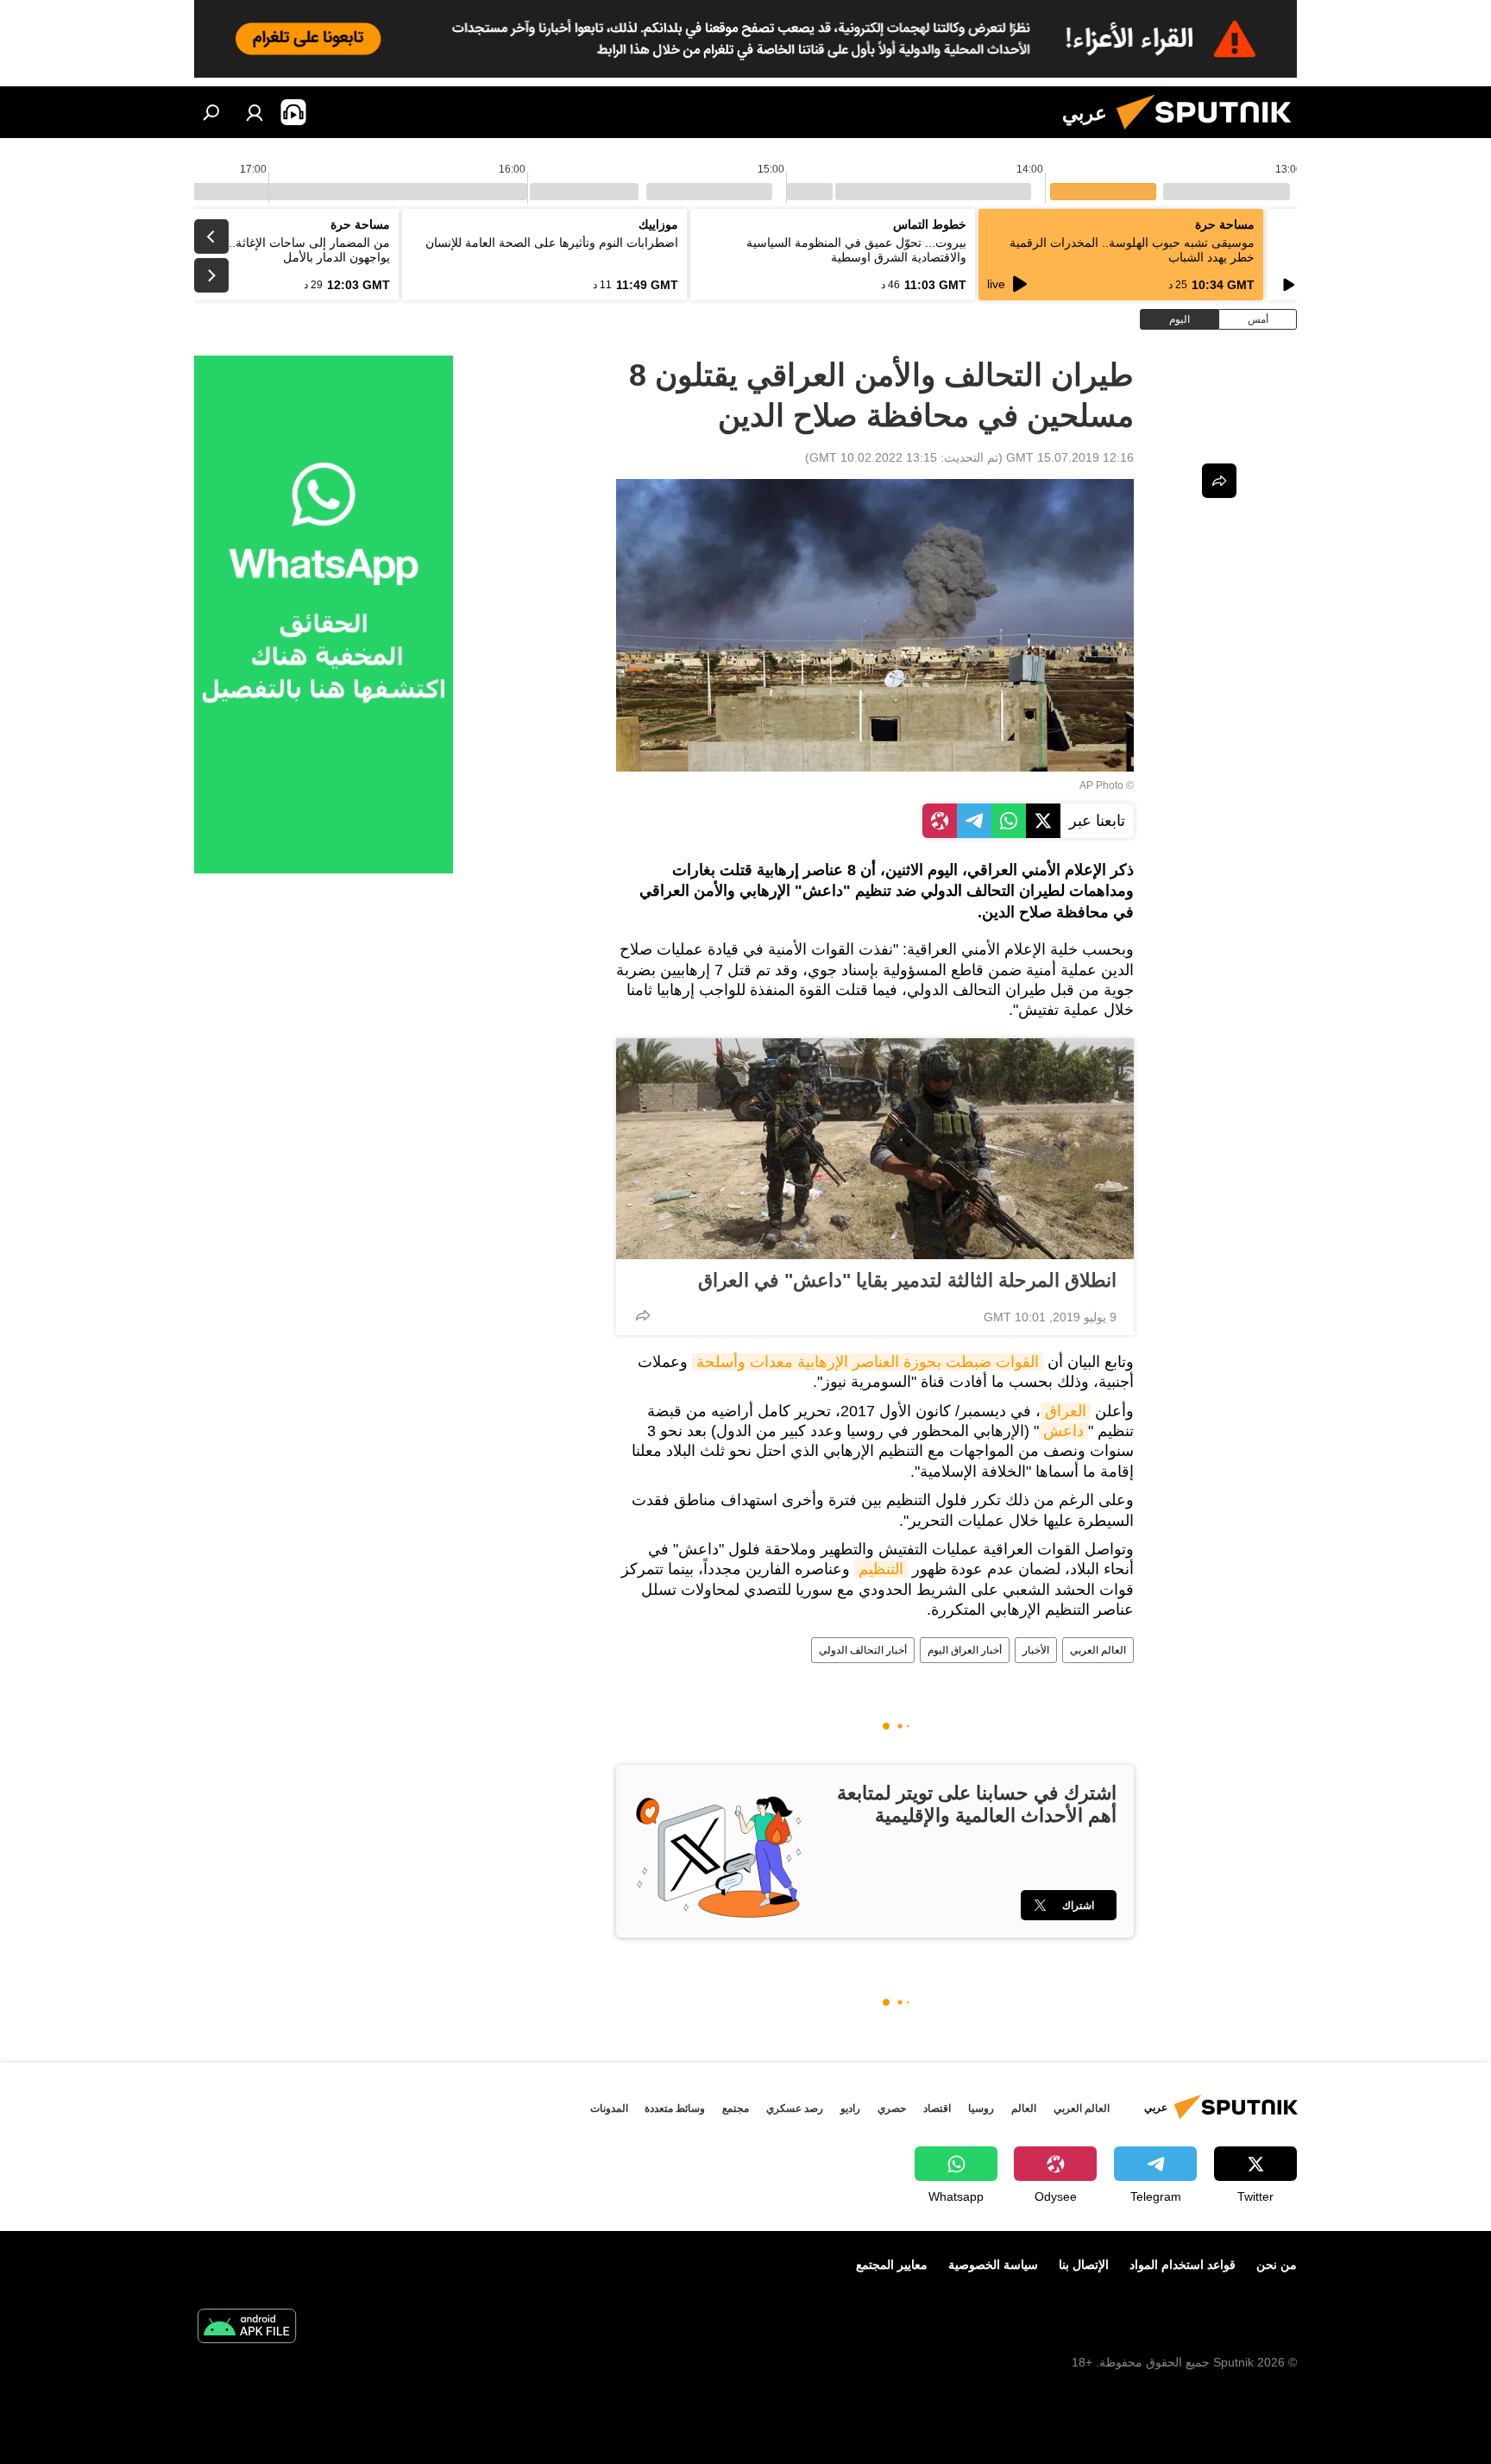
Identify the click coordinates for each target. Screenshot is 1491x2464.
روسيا (981, 2108)
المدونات (609, 2108)
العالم (1024, 2108)
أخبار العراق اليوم (965, 1650)
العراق (1066, 1411)
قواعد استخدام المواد (1183, 2265)
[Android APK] (247, 2328)
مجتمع (736, 2108)
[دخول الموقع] (255, 112)
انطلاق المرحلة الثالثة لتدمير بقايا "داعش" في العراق (907, 1280)
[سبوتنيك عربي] (1211, 134)
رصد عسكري (795, 2108)
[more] (643, 1315)
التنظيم (881, 1569)
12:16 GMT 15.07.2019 (1070, 457)
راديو (850, 2108)
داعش (1063, 1431)
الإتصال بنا (1084, 2265)
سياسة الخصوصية (993, 2265)
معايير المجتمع (892, 2265)
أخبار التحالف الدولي (863, 1650)
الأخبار (1036, 1650)
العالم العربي (1098, 1650)
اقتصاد (937, 2108)
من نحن (1277, 2265)
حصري (892, 2108)
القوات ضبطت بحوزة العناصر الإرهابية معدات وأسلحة (868, 1362)
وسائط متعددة (675, 2108)
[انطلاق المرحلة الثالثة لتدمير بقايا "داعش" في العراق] (875, 1149)
